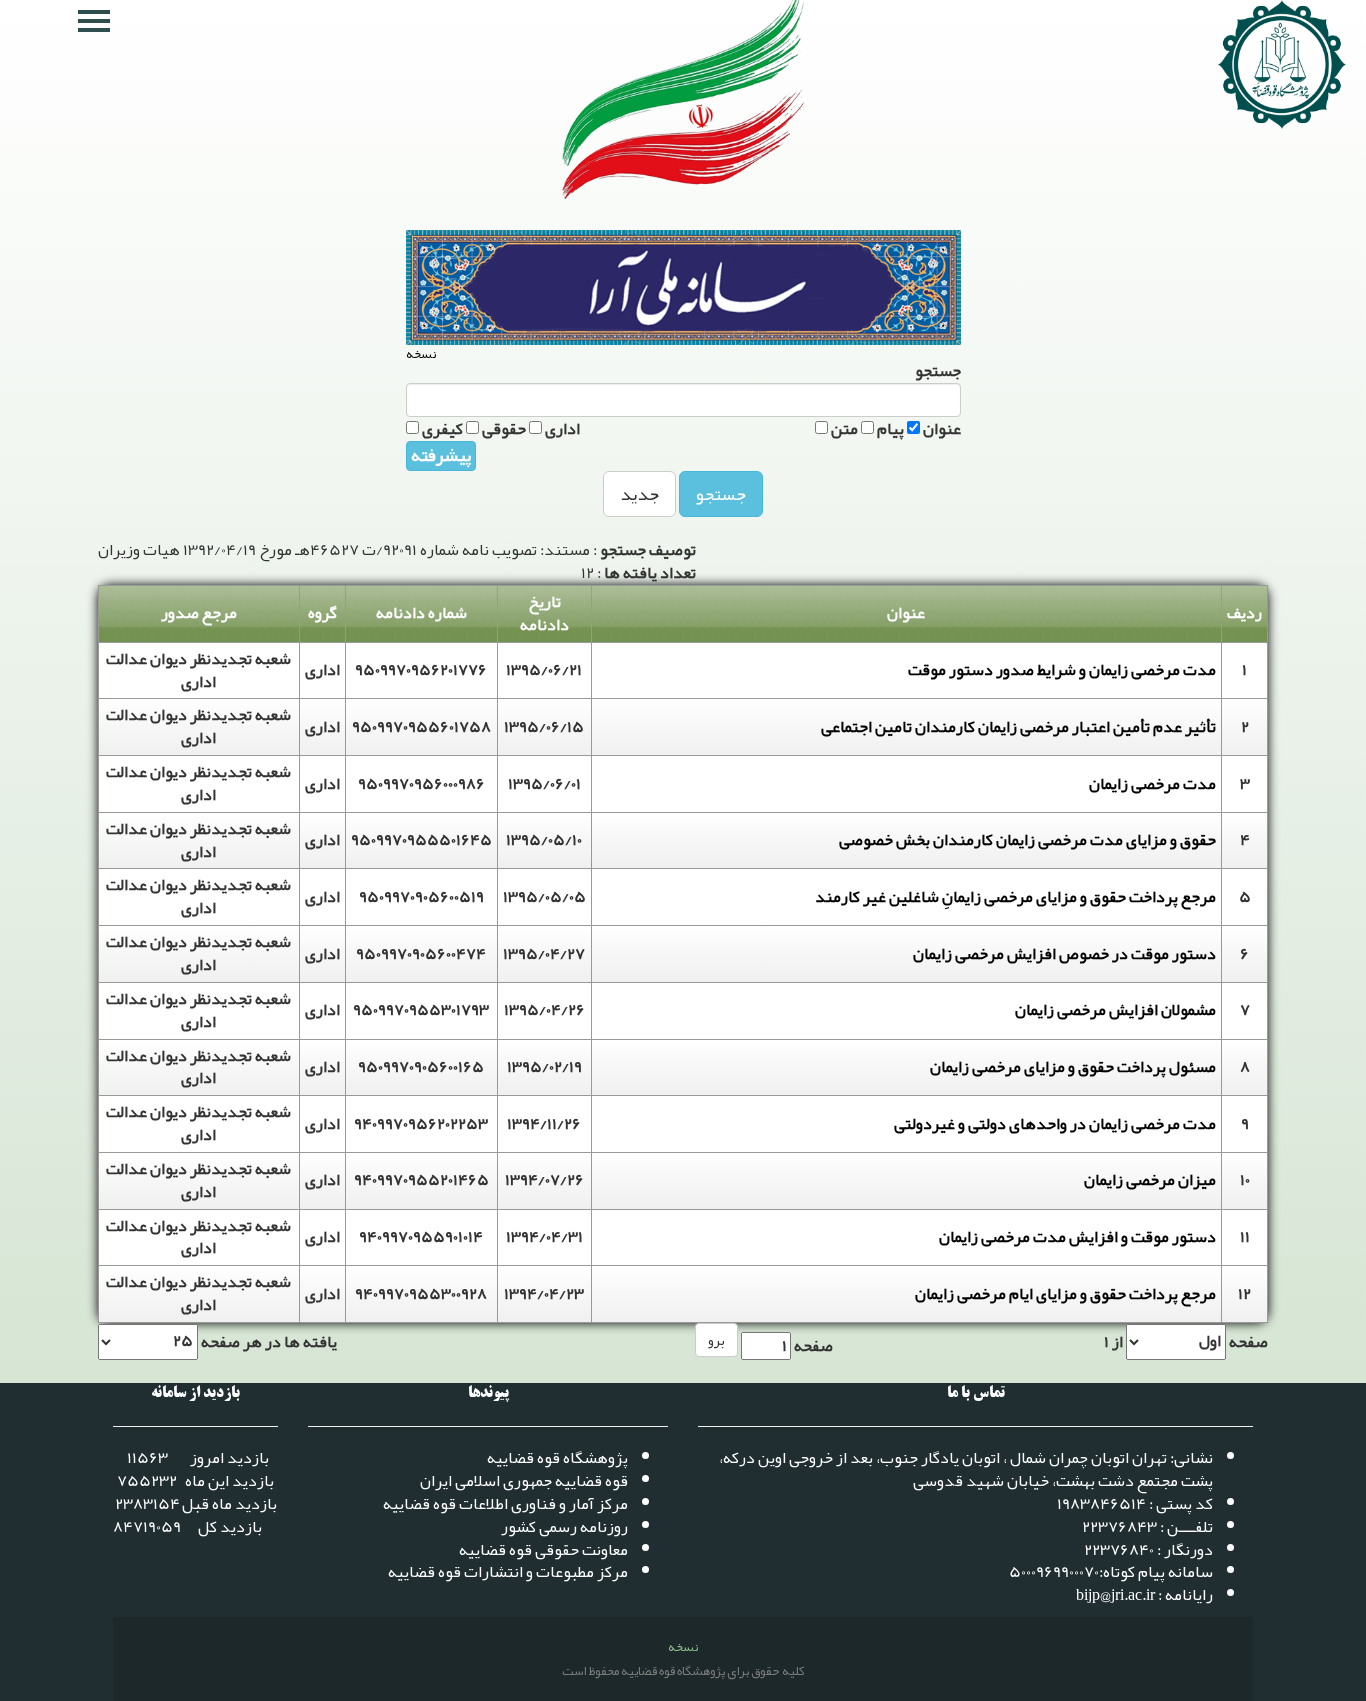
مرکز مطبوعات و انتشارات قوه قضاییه (508, 1572)
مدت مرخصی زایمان (1152, 784)
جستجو (721, 494)
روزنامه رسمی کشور (564, 1527)
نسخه (421, 354)
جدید (639, 494)
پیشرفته (441, 456)
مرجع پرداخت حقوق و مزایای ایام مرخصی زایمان (1065, 1294)
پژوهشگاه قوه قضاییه (557, 1458)
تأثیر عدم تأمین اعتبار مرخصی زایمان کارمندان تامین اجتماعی (1018, 727)
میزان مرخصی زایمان (1150, 1180)
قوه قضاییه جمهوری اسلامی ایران (524, 1481)
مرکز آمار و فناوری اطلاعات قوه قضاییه (505, 1504)
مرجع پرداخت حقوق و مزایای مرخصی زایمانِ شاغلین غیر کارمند (1015, 897)
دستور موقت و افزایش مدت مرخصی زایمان (1077, 1237)
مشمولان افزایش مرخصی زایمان (1115, 1010)
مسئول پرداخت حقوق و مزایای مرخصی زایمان (1073, 1067)
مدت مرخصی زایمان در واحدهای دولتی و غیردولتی (1055, 1124)
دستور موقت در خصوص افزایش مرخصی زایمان (1064, 954)
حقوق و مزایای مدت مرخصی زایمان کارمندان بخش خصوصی (1027, 840)
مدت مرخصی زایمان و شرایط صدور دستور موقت (1062, 670)
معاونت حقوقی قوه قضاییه (543, 1550)
